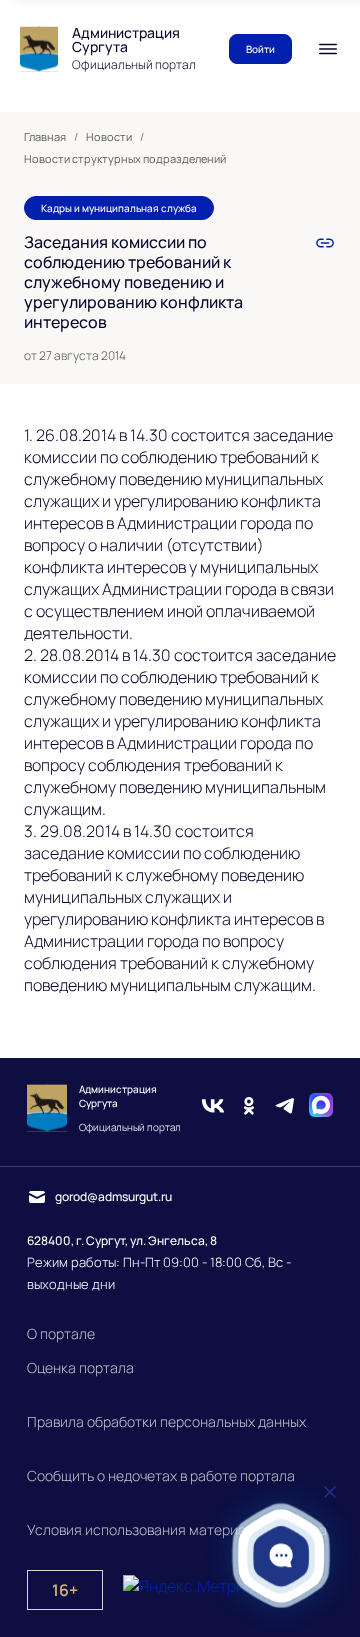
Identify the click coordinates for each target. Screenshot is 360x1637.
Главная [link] (45, 137)
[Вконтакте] (213, 1108)
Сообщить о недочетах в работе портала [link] (161, 1475)
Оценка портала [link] (80, 1367)
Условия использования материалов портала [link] (177, 1529)
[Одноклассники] (249, 1108)
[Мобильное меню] (328, 49)
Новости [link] (109, 137)
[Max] (321, 1108)
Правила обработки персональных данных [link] (166, 1421)
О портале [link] (61, 1333)
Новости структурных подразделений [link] (125, 159)
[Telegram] (285, 1108)
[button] (281, 1555)
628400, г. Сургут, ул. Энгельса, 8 (122, 1240)
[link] (325, 243)
